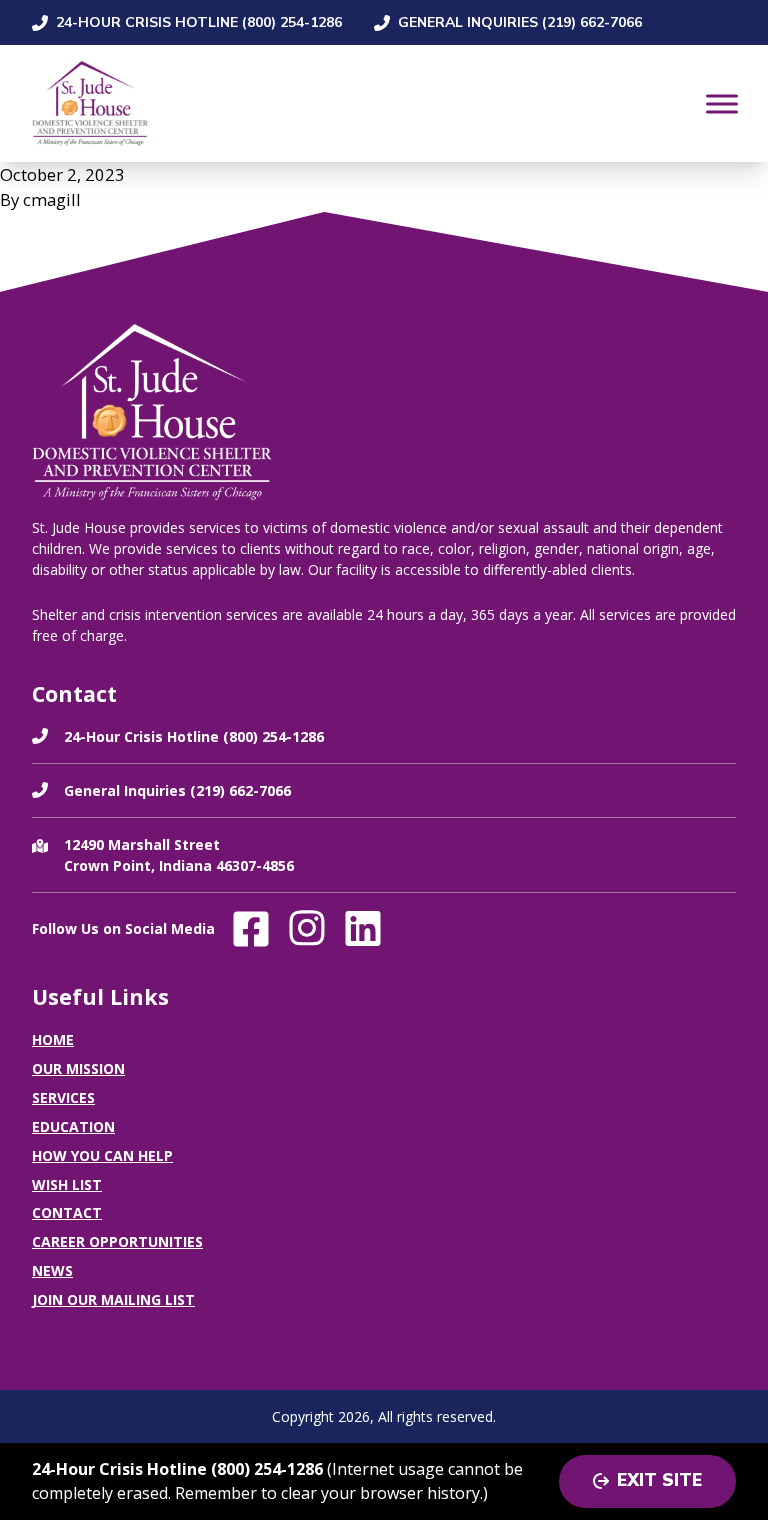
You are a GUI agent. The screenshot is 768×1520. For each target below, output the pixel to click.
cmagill (52, 199)
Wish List (67, 1184)
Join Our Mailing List (113, 1299)
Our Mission (78, 1068)
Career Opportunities (117, 1241)
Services (63, 1097)
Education (73, 1126)
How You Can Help (102, 1155)
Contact (67, 1212)
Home (53, 1039)
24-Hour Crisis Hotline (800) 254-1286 (199, 22)
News (52, 1270)
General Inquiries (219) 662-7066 (520, 22)
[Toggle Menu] (722, 103)
